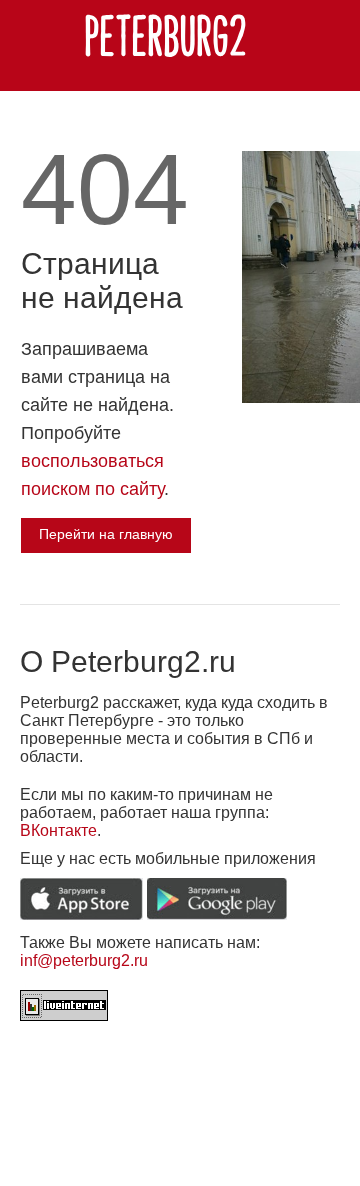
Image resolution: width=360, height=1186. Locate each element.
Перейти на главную (106, 534)
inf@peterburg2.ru (84, 960)
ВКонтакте (58, 830)
